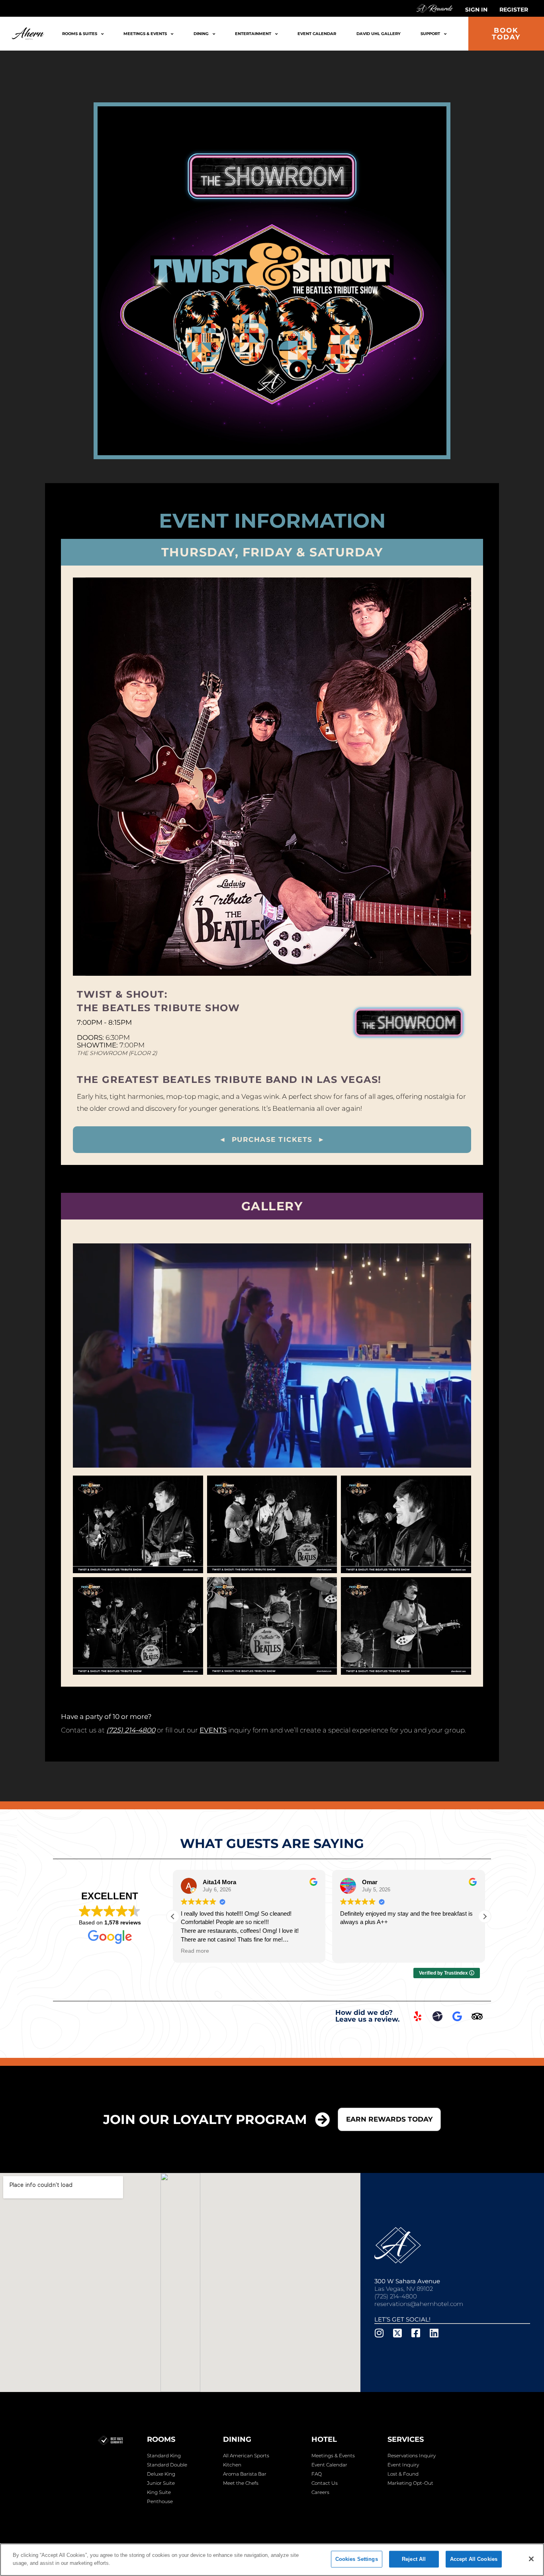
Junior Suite (161, 2483)
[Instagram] (379, 2333)
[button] (485, 1916)
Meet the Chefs (241, 2483)
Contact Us (325, 2483)
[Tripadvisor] (477, 2016)
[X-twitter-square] (398, 2333)
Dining (201, 34)
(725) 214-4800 (396, 2296)
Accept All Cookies (474, 2559)
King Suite (159, 2492)
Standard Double (167, 2465)
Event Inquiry (403, 2465)
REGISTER (514, 10)
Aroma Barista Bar (245, 2474)
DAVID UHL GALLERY (379, 34)
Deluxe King (161, 2474)
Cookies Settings (357, 2559)
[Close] (531, 2559)
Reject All (414, 2559)
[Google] (457, 2016)
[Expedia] (437, 2016)
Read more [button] (195, 1951)
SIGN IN (476, 10)
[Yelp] (417, 2016)
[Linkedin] (434, 2333)
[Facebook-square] (416, 2333)
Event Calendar (317, 34)
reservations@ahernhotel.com (419, 2304)
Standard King (164, 2456)
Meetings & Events (146, 34)
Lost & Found (403, 2474)
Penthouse (160, 2501)
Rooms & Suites (80, 34)
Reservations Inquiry (412, 2456)
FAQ (317, 2474)
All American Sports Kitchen (246, 2460)
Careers (320, 2492)
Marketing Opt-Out (410, 2483)
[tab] (272, 552)
